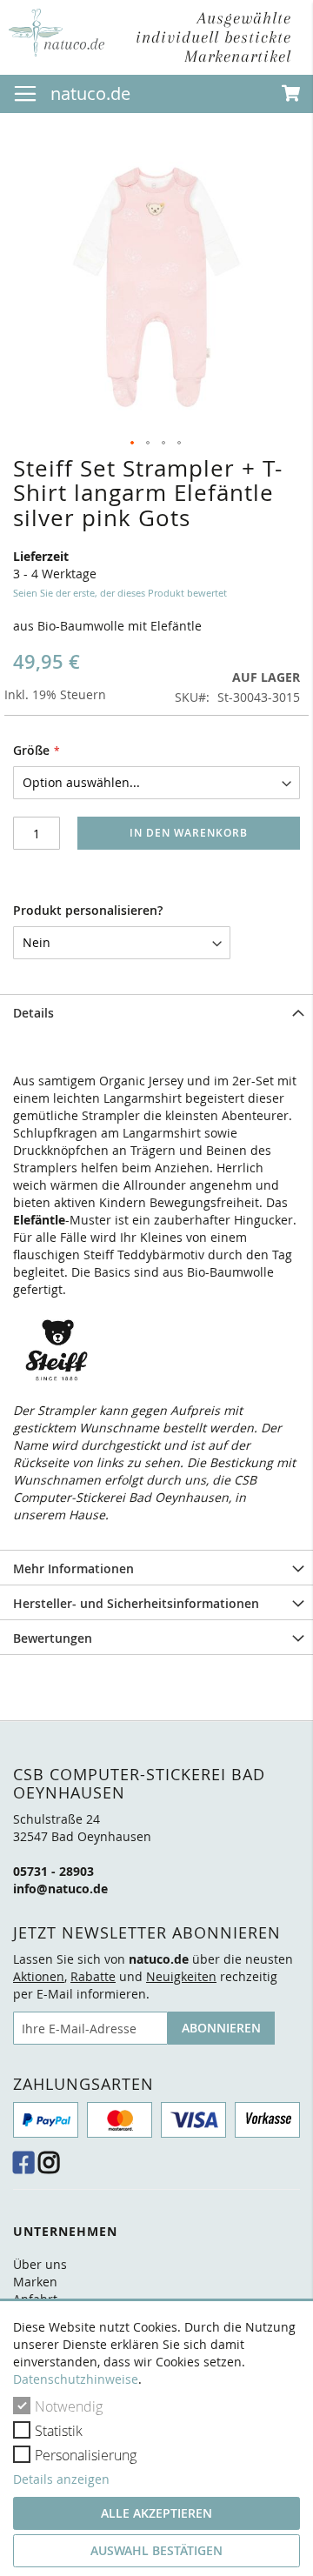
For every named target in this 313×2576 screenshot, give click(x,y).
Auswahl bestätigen (156, 2550)
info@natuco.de (60, 1889)
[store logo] (57, 33)
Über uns (40, 2264)
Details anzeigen (61, 2479)
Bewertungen (53, 1638)
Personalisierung (86, 2455)
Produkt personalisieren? (88, 910)
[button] (133, 444)
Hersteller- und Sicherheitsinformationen (136, 1603)
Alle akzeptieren (156, 2513)
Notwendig (69, 2406)
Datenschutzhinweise (76, 2379)
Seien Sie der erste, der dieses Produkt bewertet (120, 593)
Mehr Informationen (73, 1568)
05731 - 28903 (53, 1871)
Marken (35, 2282)
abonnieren (221, 2028)
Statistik (59, 2431)
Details (33, 1013)
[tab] (156, 1011)
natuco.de (90, 93)
